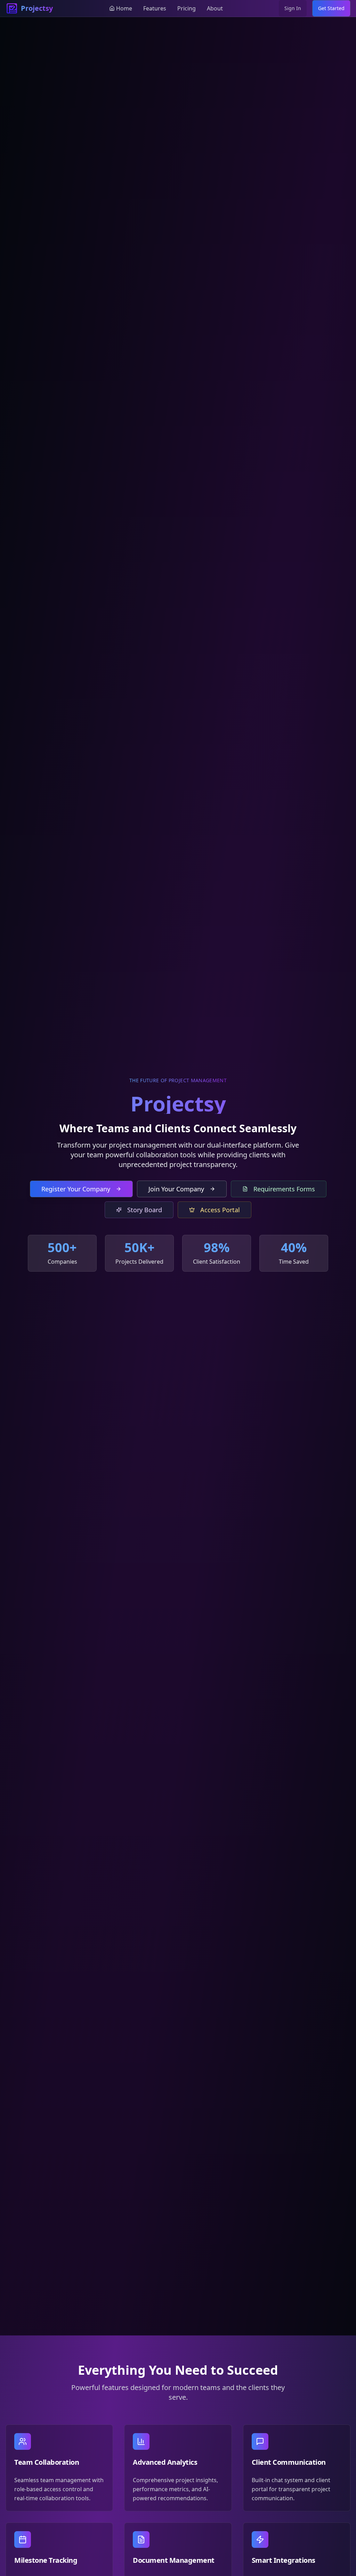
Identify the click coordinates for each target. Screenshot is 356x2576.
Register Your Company (76, 1189)
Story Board (145, 1210)
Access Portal (220, 1210)
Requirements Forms (284, 1189)
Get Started (331, 8)
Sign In (293, 8)
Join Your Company (176, 1189)
